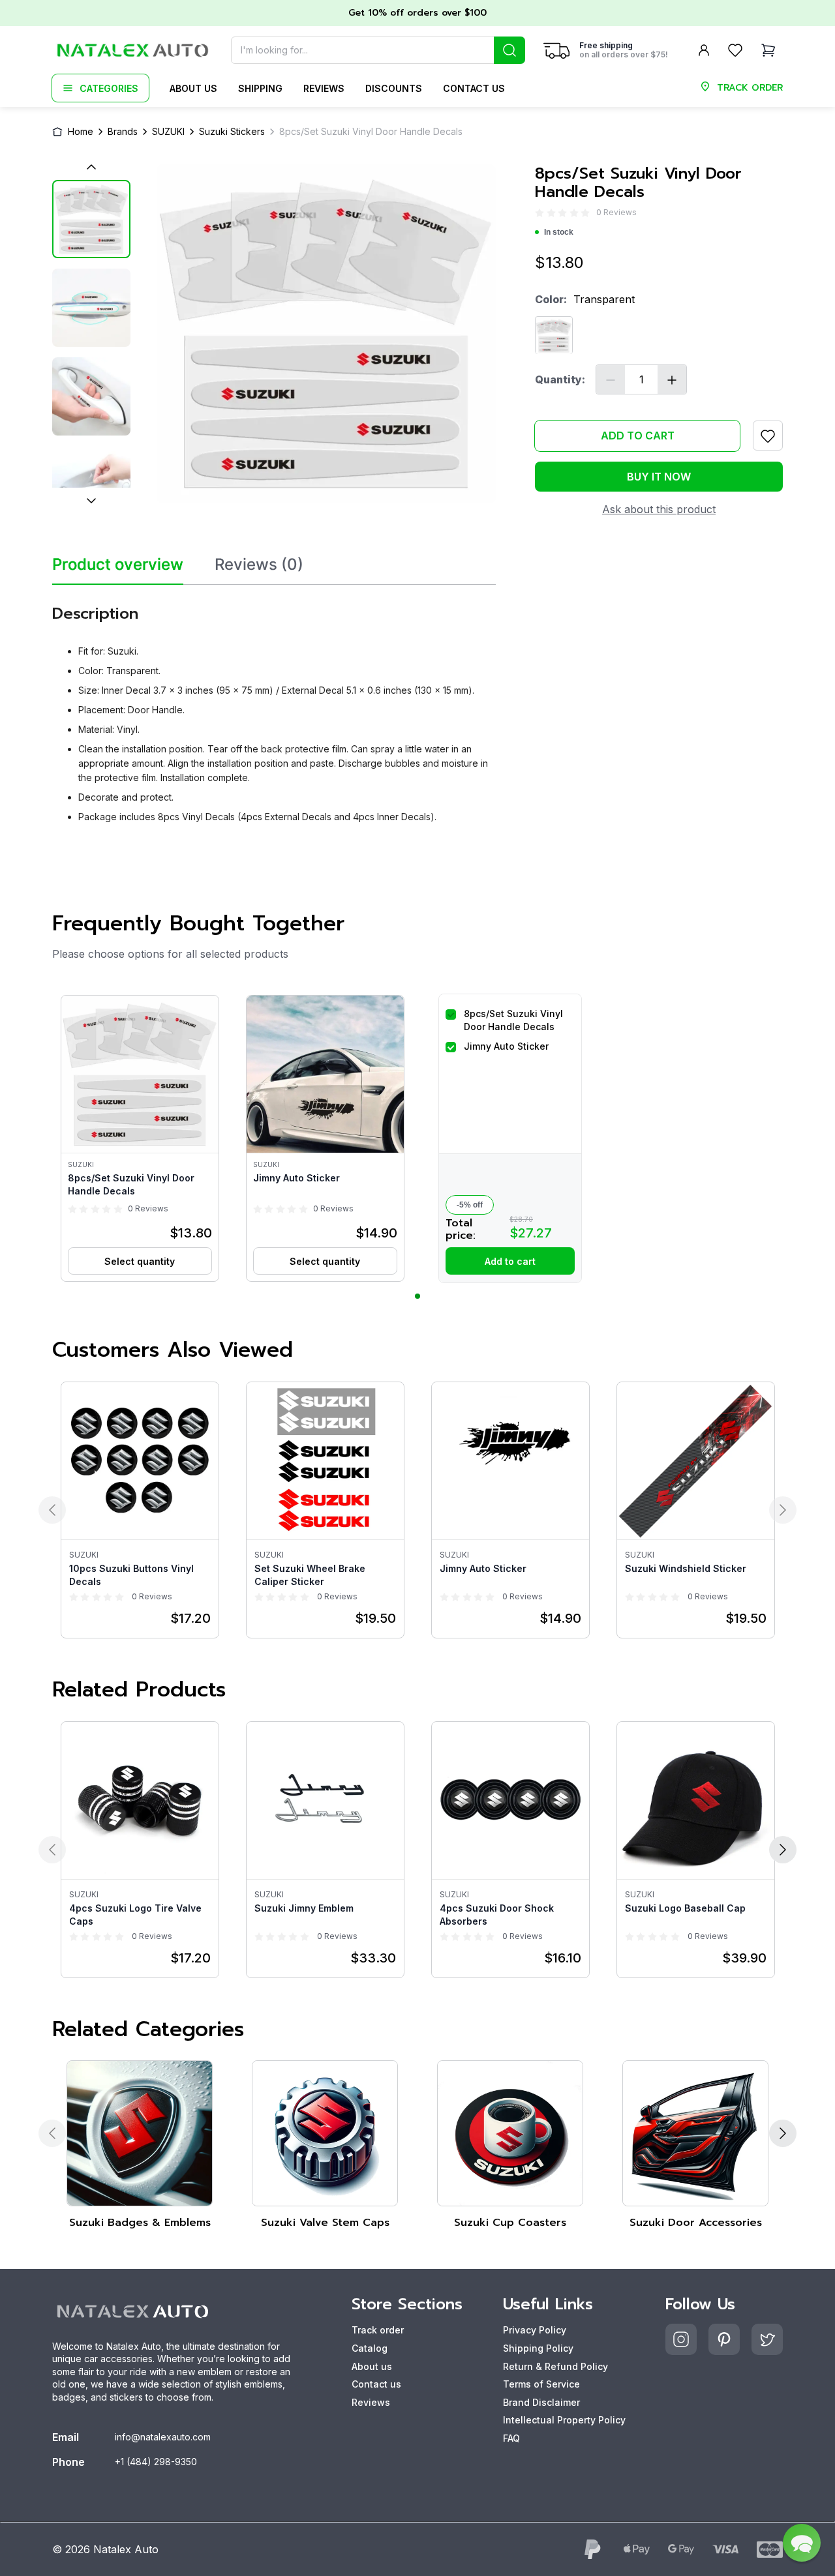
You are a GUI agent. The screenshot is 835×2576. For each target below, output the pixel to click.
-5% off (470, 1205)
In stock (559, 233)
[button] (140, 1138)
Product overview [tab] (118, 565)
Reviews (324, 88)
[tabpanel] (274, 709)
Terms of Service (541, 2384)
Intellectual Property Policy (564, 2420)
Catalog (370, 2348)
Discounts (394, 88)
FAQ (511, 2438)
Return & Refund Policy (555, 2366)
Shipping (260, 88)
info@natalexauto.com (163, 2437)
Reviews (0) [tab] (259, 565)
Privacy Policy (535, 2330)
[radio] (539, 213)
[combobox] (378, 50)
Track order (378, 2330)
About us (193, 88)
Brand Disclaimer (541, 2402)
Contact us (474, 88)
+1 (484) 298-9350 (156, 2462)
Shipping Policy (538, 2348)
